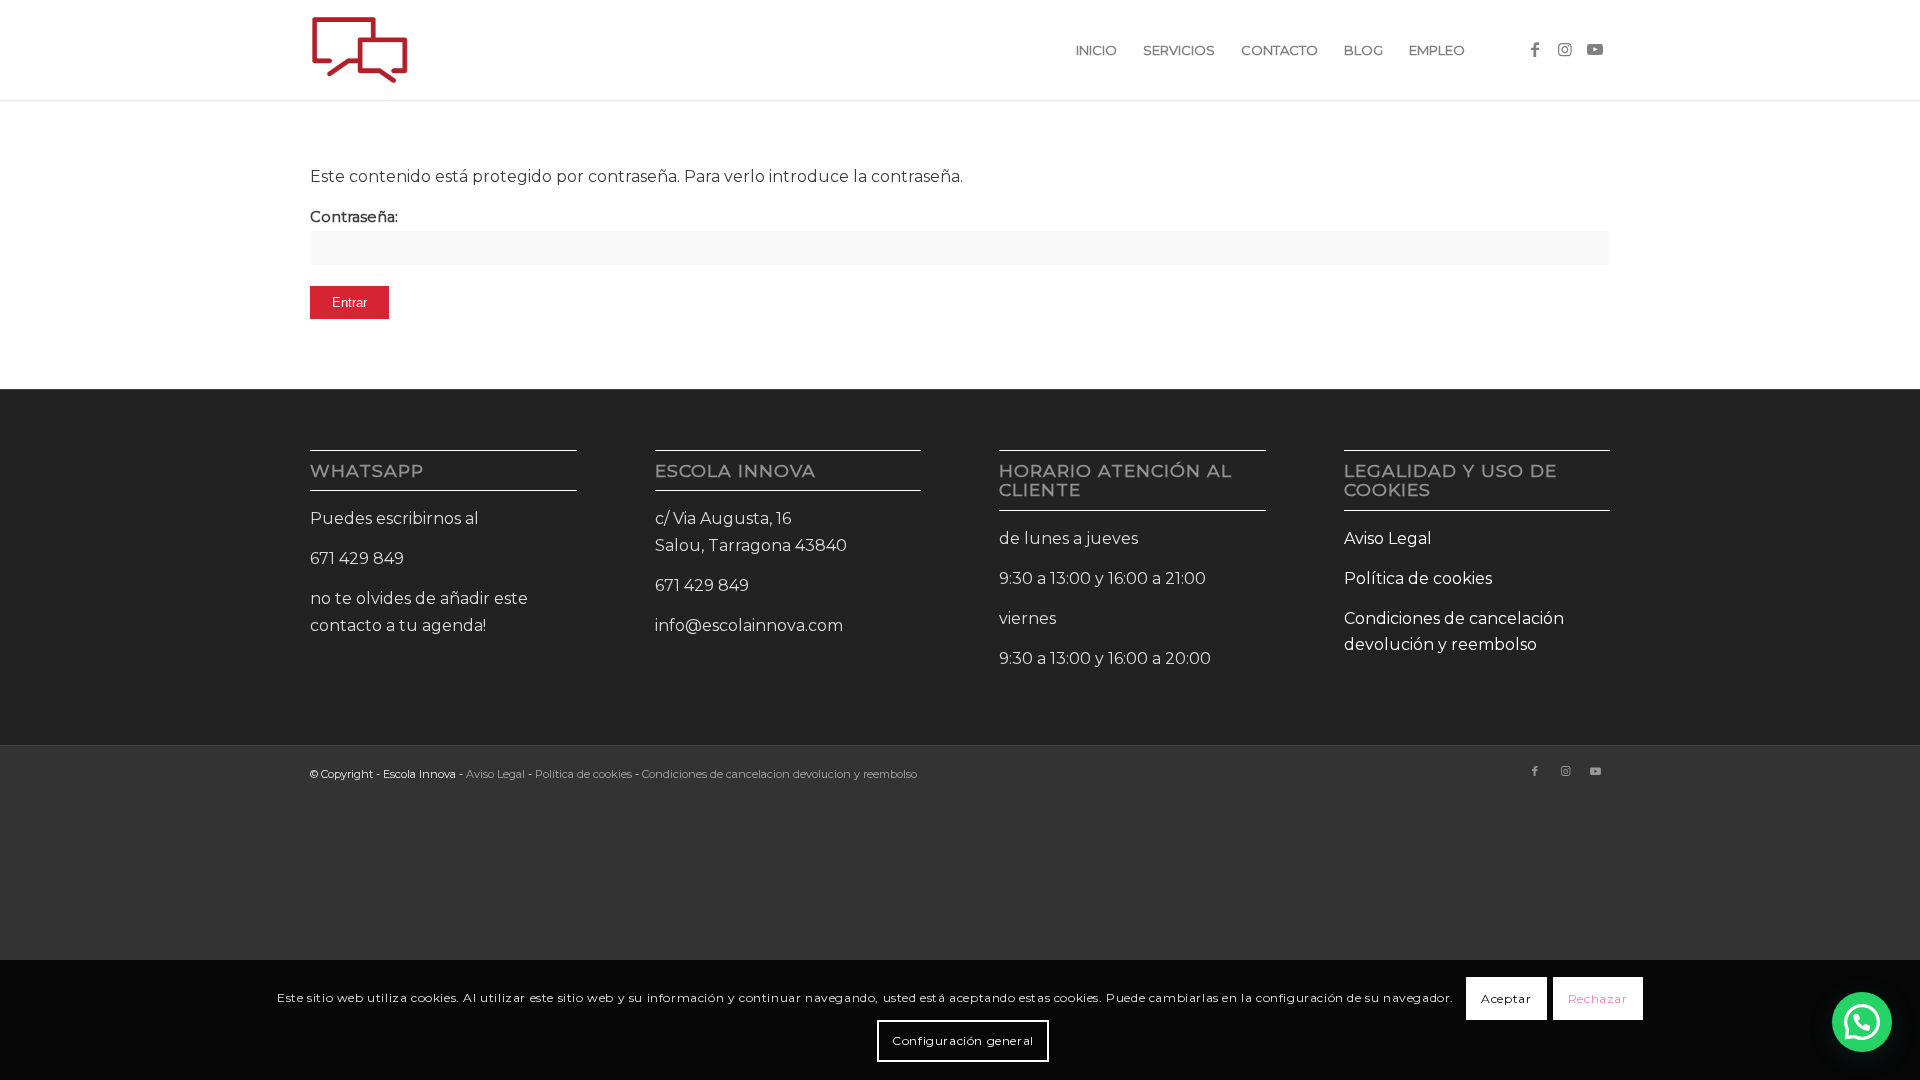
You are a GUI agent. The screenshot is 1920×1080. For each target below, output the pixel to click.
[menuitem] (1096, 50)
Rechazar (1598, 998)
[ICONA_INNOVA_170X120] (360, 50)
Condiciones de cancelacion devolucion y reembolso (779, 774)
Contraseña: (354, 217)
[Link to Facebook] (1535, 49)
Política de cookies (1418, 578)
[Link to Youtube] (1595, 49)
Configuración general (963, 1040)
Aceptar (1506, 998)
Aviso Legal (1388, 538)
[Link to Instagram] (1565, 49)
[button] (1862, 1022)
